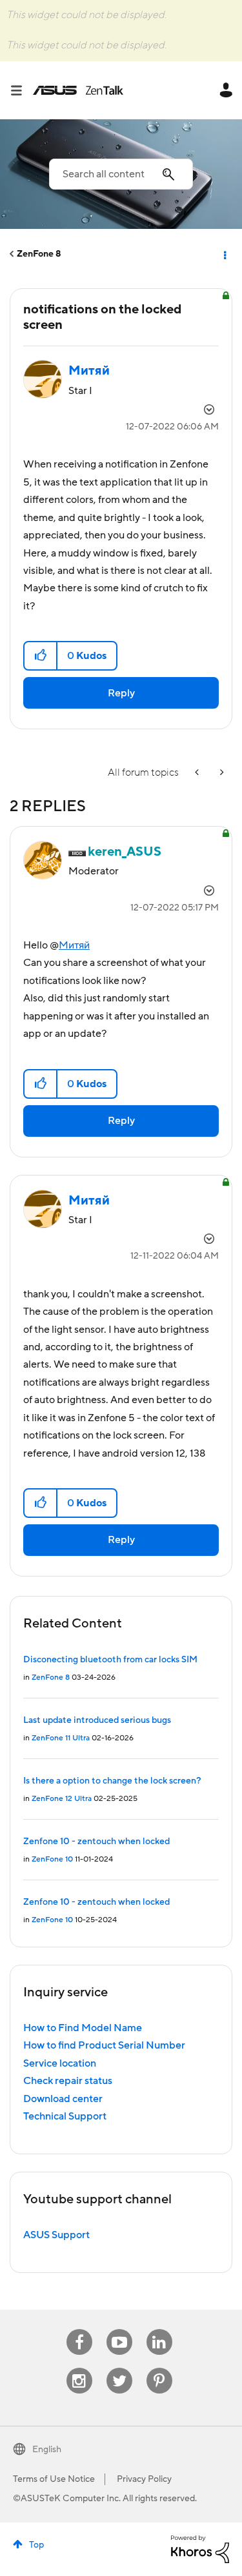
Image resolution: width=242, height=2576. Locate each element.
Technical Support (65, 2116)
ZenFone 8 (39, 254)
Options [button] (224, 254)
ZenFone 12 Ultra (62, 1799)
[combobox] (121, 174)
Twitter (119, 2368)
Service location (60, 2063)
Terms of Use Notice (54, 2479)
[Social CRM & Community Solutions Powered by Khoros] (200, 2548)
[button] (41, 656)
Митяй (74, 945)
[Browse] (21, 90)
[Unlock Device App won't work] (198, 773)
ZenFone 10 (52, 1859)
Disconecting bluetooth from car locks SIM (110, 1660)
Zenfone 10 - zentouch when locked (96, 1842)
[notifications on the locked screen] (221, 773)
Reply (121, 693)
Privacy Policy (144, 2479)
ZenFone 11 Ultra (61, 1738)
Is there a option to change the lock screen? (112, 1781)
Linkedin (159, 2329)
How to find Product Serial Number (104, 2045)
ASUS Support (56, 2235)
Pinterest (159, 2368)
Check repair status (68, 2081)
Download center (63, 2099)
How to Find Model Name (83, 2028)
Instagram (79, 2368)
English (47, 2450)
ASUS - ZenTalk (78, 90)
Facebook (79, 2329)
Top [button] (36, 2545)
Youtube (119, 2329)
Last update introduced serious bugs (97, 1720)
